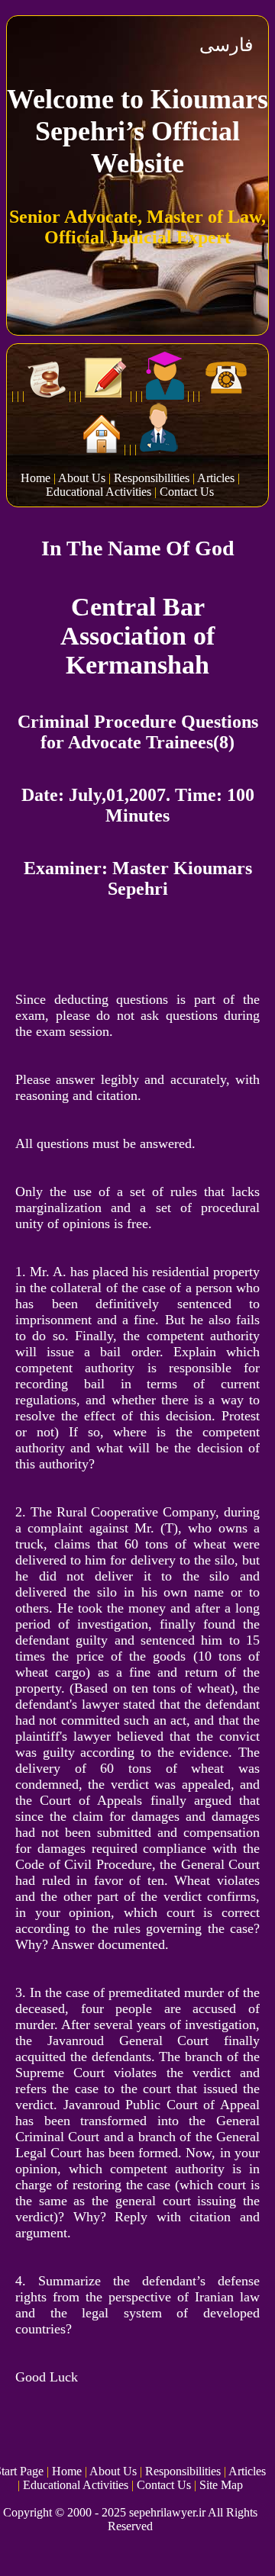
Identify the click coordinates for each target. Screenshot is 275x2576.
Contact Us (187, 492)
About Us (82, 478)
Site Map (221, 2485)
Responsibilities (152, 478)
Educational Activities (99, 492)
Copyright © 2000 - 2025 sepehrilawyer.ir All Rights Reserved (130, 2519)
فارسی (226, 45)
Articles (216, 478)
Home (36, 478)
